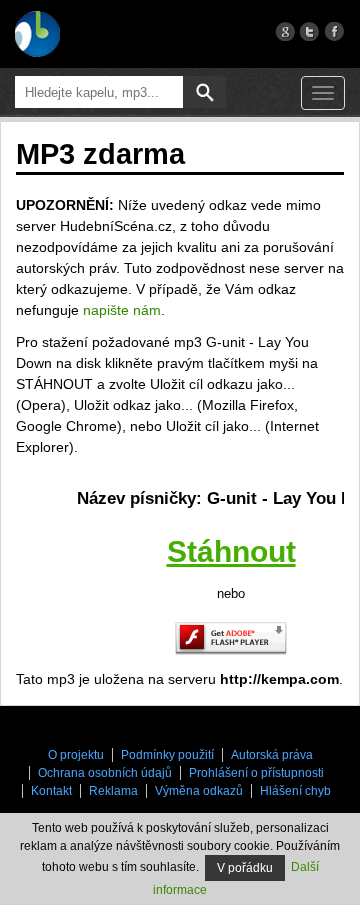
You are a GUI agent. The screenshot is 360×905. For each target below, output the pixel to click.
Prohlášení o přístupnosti (256, 773)
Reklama (113, 791)
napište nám (122, 310)
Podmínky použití (167, 755)
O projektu (76, 755)
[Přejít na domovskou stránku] (37, 34)
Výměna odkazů (199, 791)
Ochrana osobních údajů (105, 773)
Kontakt (51, 791)
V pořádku (245, 868)
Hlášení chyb (295, 791)
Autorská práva (272, 755)
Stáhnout (231, 551)
